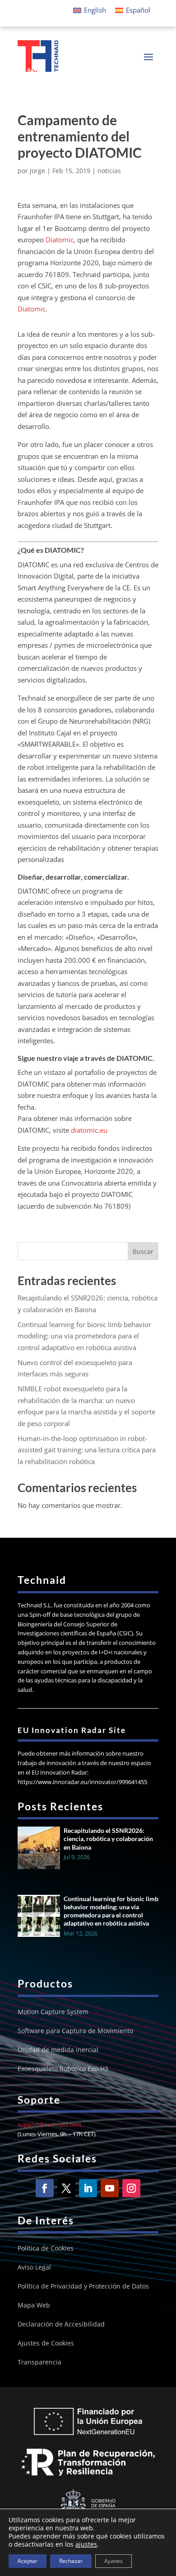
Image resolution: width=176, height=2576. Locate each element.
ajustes (86, 2544)
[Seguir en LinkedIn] (88, 2188)
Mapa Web (34, 2306)
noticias (109, 171)
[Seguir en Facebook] (45, 2188)
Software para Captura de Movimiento (75, 2031)
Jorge (37, 171)
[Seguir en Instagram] (131, 2188)
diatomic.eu (89, 1130)
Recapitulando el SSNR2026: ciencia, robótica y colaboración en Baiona (108, 1839)
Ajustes (113, 2561)
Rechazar (71, 2561)
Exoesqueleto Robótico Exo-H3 (63, 2069)
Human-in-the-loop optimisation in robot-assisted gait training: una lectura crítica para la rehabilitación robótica (87, 1450)
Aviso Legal (34, 2268)
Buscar (143, 1251)
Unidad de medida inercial (58, 2050)
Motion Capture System (53, 2012)
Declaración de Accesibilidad (61, 2325)
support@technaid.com (49, 2124)
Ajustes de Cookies (46, 2344)
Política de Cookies (46, 2249)
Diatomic (60, 240)
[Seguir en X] (66, 2188)
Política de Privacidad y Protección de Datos (83, 2287)
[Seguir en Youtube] (110, 2188)
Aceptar (28, 2561)
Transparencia (39, 2363)
